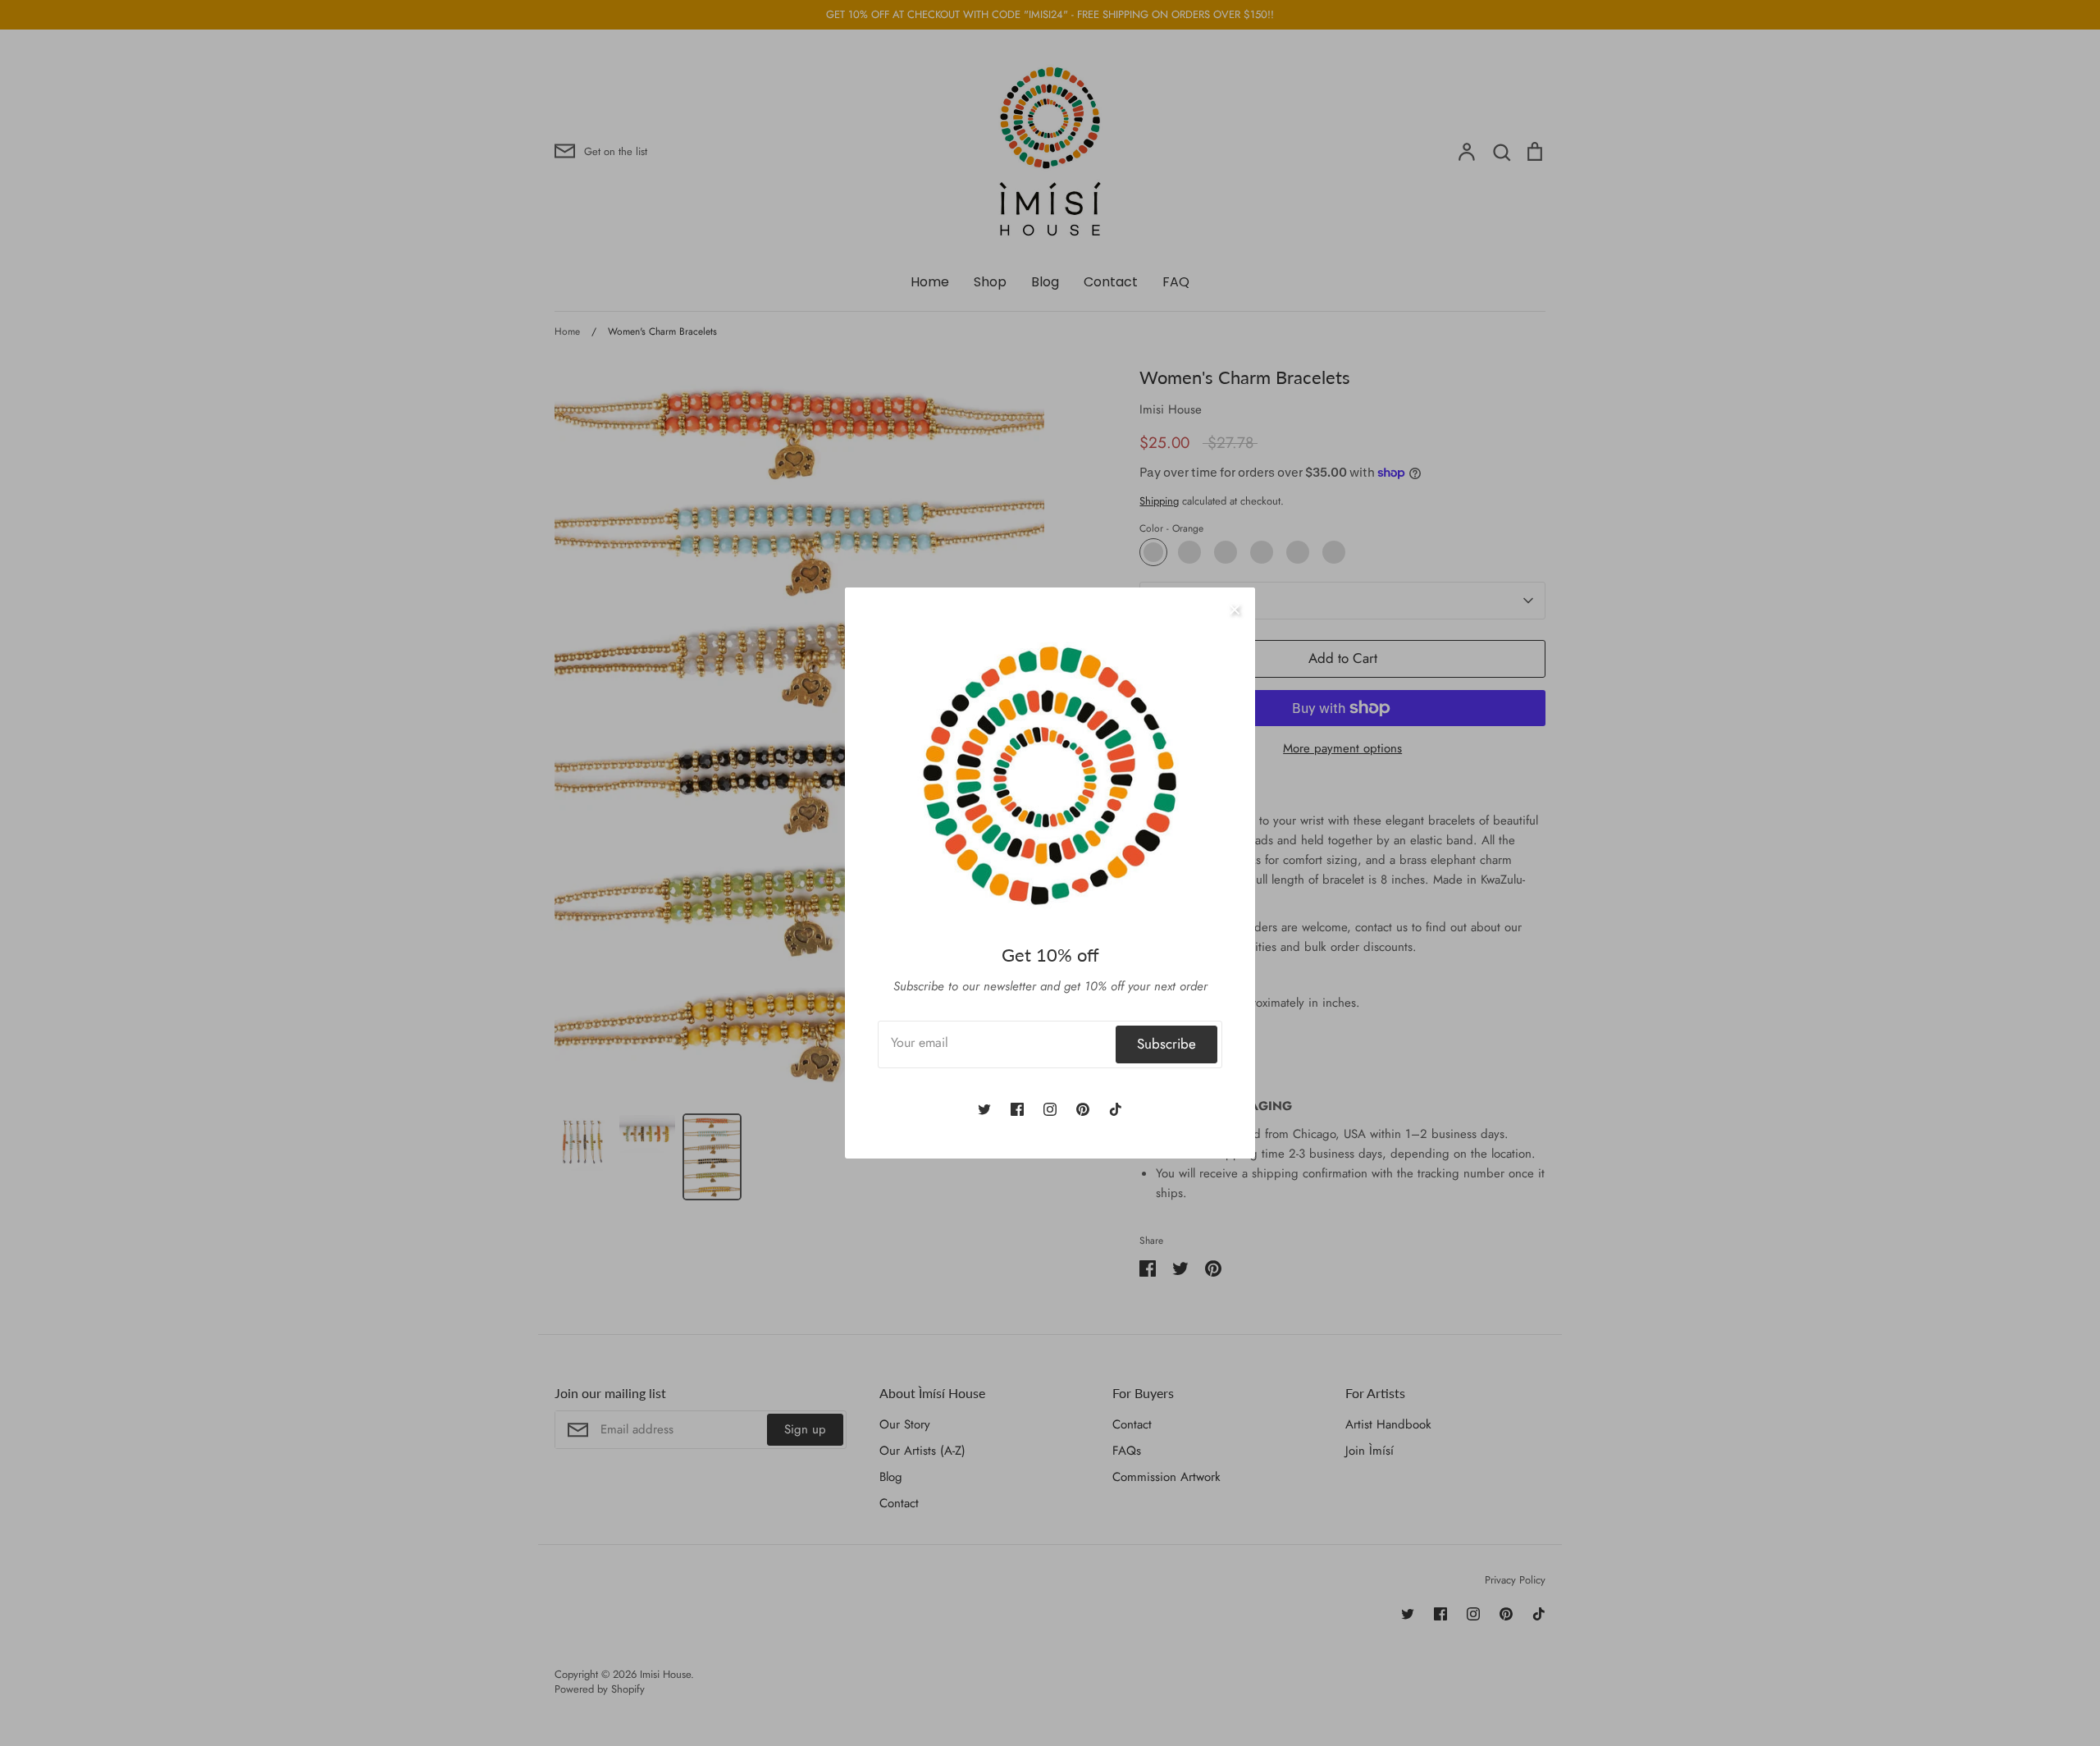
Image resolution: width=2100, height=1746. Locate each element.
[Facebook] (1017, 1109)
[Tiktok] (1116, 1109)
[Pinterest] (1083, 1109)
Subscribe (1166, 1044)
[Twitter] (984, 1109)
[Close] (1235, 608)
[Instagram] (1050, 1109)
